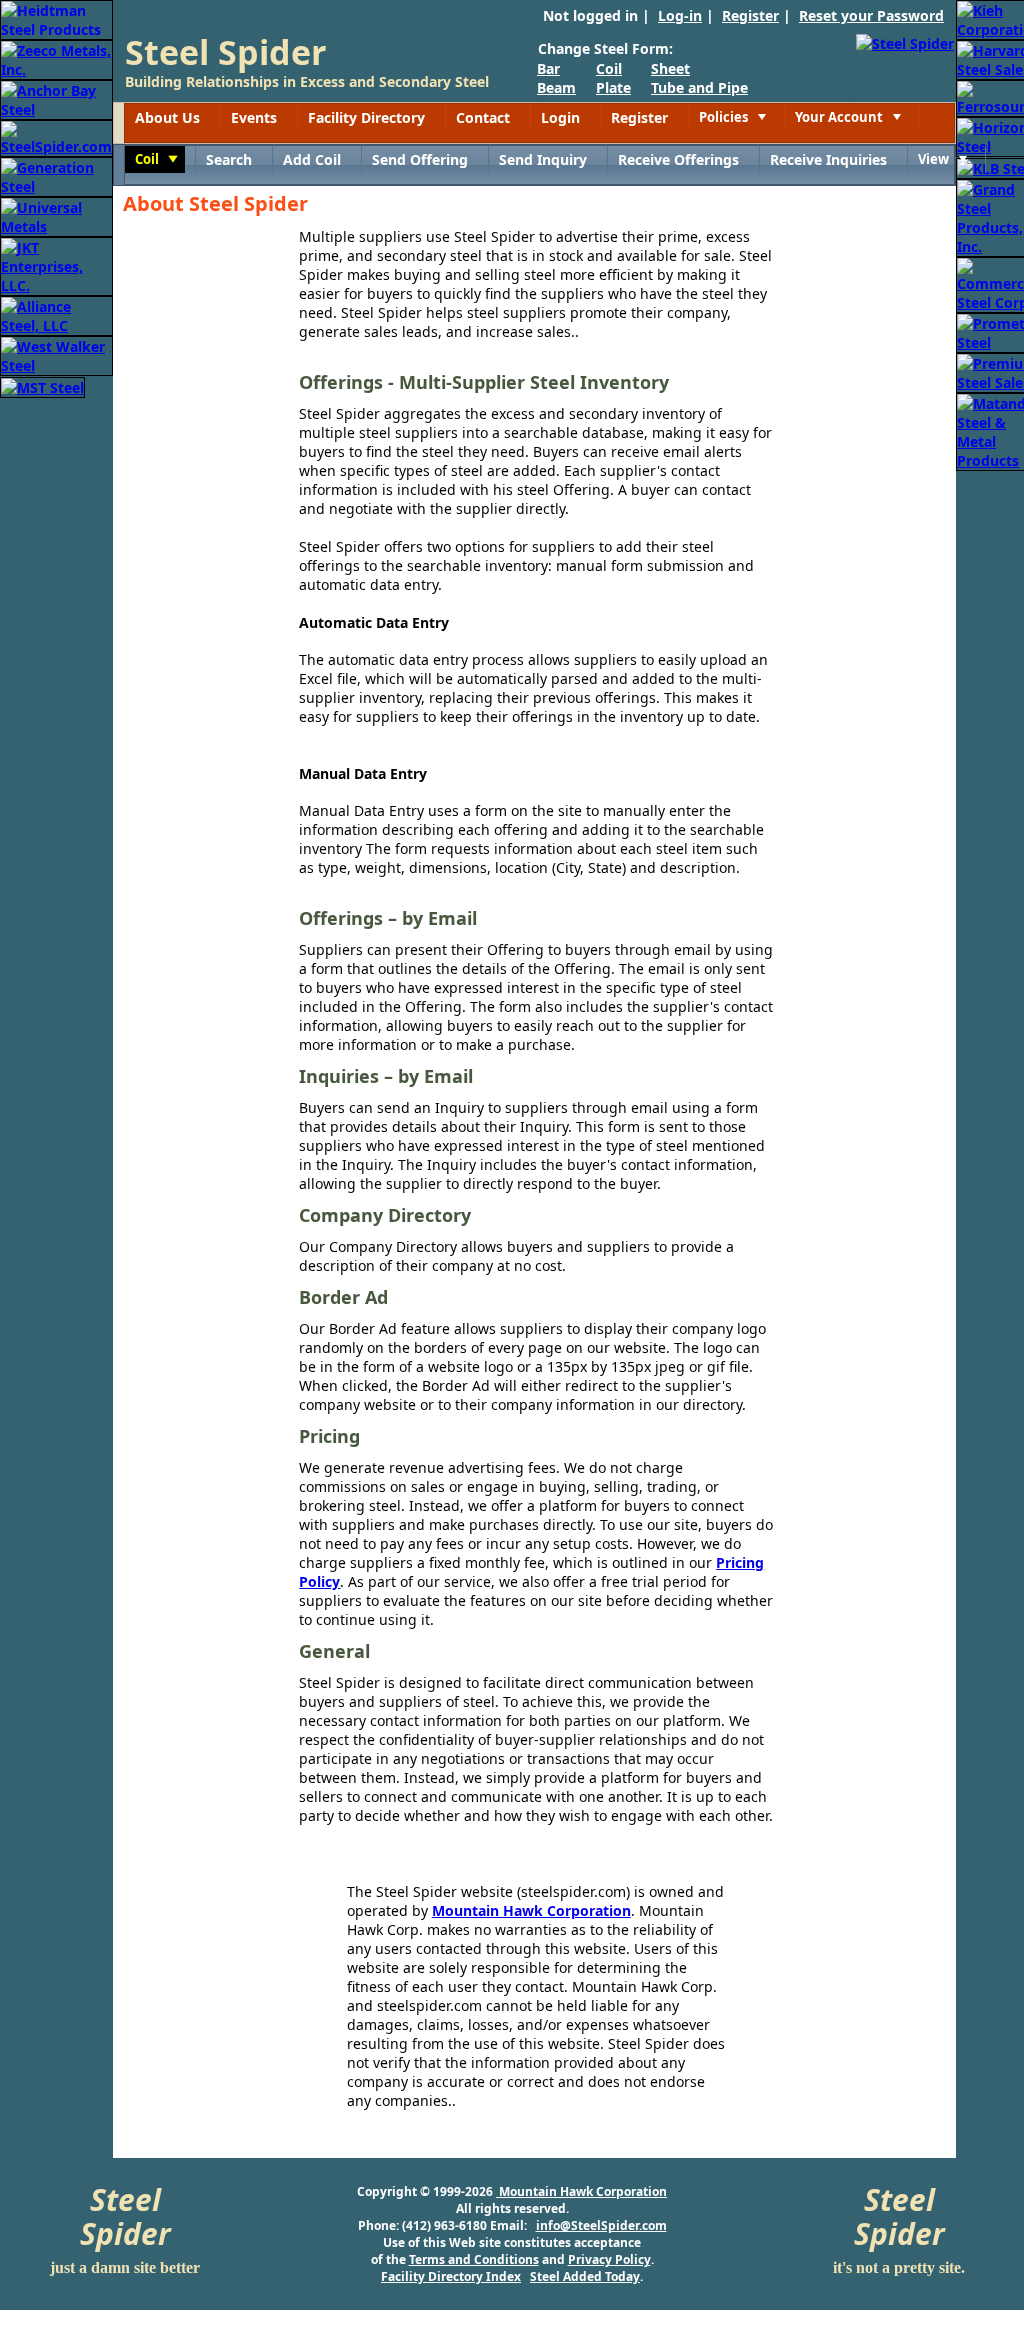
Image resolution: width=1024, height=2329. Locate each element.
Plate (613, 87)
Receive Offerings (678, 159)
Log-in (680, 15)
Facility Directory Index (451, 2276)
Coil (609, 68)
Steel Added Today (585, 2276)
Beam (556, 87)
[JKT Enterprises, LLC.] (56, 264)
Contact (483, 117)
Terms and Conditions (474, 2259)
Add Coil (312, 159)
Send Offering (420, 159)
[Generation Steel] (56, 175)
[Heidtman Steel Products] (56, 18)
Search (229, 159)
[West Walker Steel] (56, 354)
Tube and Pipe (699, 87)
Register (750, 15)
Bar (548, 68)
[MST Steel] (42, 385)
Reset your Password (871, 15)
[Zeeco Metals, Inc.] (56, 58)
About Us (167, 117)
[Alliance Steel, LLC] (56, 314)
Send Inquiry (543, 159)
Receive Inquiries (828, 159)
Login (560, 117)
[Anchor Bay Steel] (56, 98)
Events (254, 117)
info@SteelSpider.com (601, 2225)
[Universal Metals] (56, 215)
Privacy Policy (609, 2259)
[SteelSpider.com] (56, 136)
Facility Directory (366, 117)
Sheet (670, 68)
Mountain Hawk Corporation (531, 1910)
